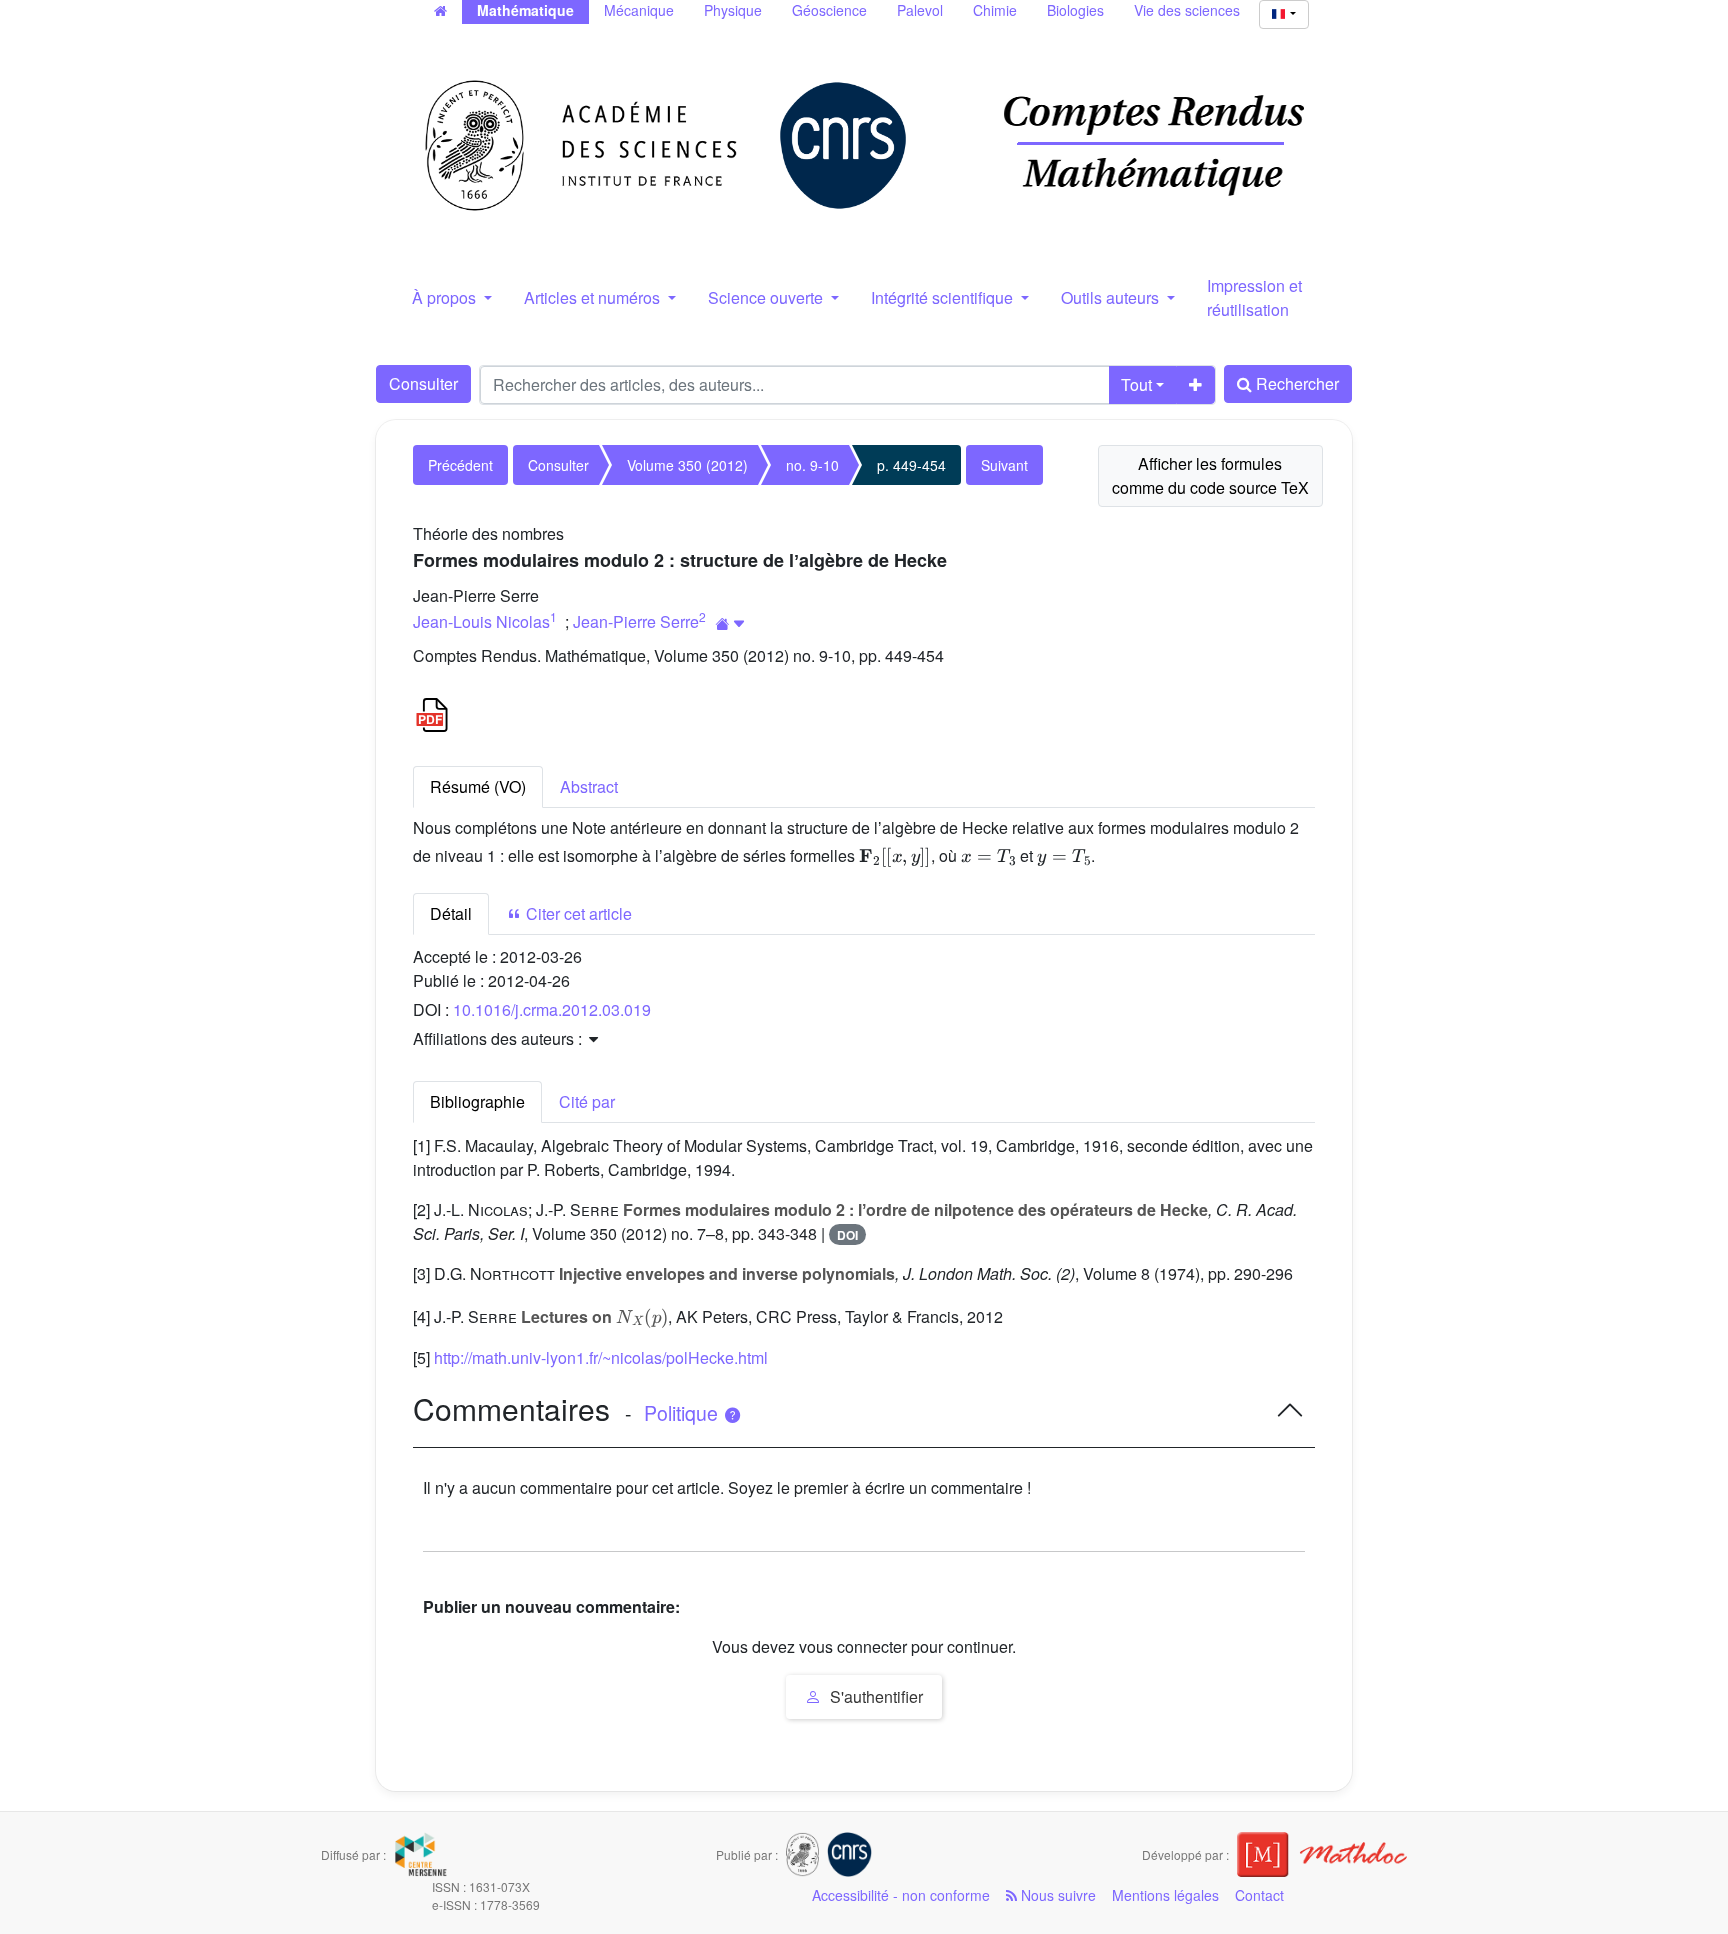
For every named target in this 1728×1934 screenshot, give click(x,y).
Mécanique (639, 10)
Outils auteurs (1112, 297)
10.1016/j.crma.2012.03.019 (552, 1009)
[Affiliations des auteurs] (730, 623)
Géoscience (829, 10)
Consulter (423, 383)
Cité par (587, 1101)
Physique (733, 10)
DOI (847, 1235)
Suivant (1004, 465)
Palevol (920, 10)
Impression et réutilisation (1254, 297)
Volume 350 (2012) (687, 465)
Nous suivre (1056, 1895)
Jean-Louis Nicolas (481, 621)
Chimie (995, 10)
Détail (451, 913)
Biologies (1075, 10)
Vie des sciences (1187, 10)
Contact (1259, 1895)
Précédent (460, 465)
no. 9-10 (812, 465)
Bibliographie (477, 1101)
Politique (683, 1413)
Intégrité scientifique (944, 297)
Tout (1136, 384)
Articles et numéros (594, 297)
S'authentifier (874, 1696)
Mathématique (525, 10)
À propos (446, 297)
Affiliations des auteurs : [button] (499, 1038)
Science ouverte (767, 297)
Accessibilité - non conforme (901, 1895)
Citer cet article (577, 913)
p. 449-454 (911, 465)
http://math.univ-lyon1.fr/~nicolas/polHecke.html (601, 1357)
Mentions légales (1165, 1895)
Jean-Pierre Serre (636, 621)
